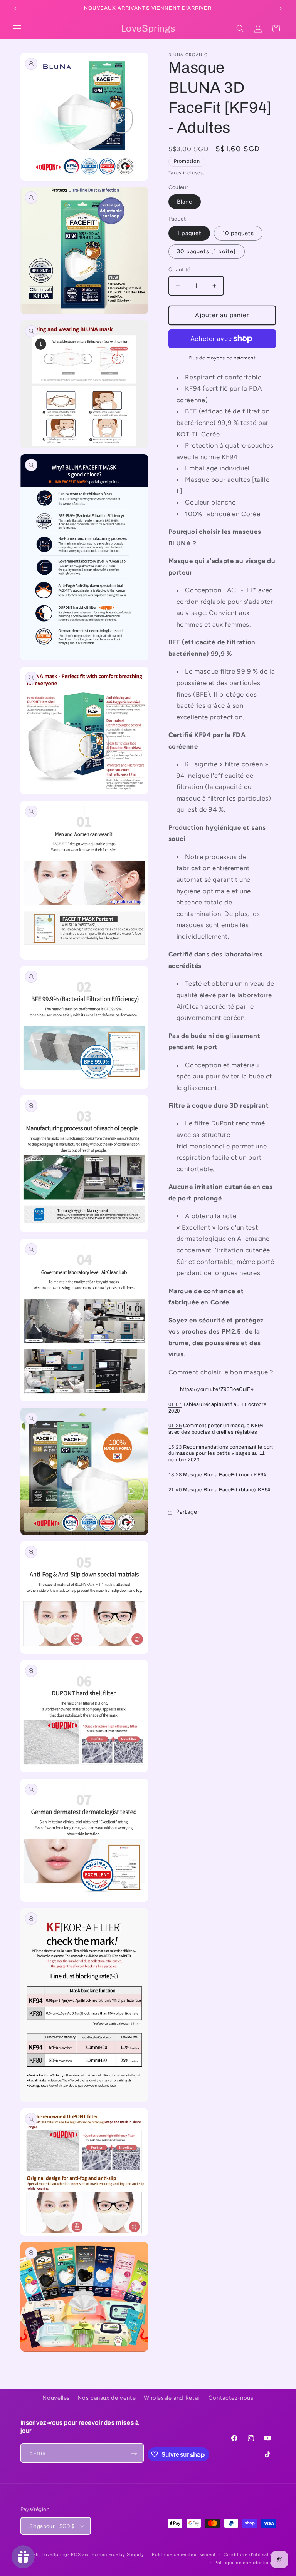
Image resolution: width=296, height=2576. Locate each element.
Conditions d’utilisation (250, 2554)
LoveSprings (55, 2554)
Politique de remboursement (184, 2554)
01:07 (175, 1404)
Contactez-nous (231, 2398)
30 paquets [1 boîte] (207, 251)
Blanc (185, 202)
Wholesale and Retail (172, 2398)
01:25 (175, 1426)
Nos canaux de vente (107, 2398)
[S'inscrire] (134, 2453)
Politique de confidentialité (245, 2563)
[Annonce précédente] (15, 8)
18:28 (175, 1475)
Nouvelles (56, 2398)
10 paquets (238, 233)
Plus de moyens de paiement (222, 358)
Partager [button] (188, 1512)
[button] (17, 28)
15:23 (175, 1447)
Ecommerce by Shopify (118, 2554)
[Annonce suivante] (281, 8)
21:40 (175, 1490)
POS (76, 2554)
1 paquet (189, 233)
